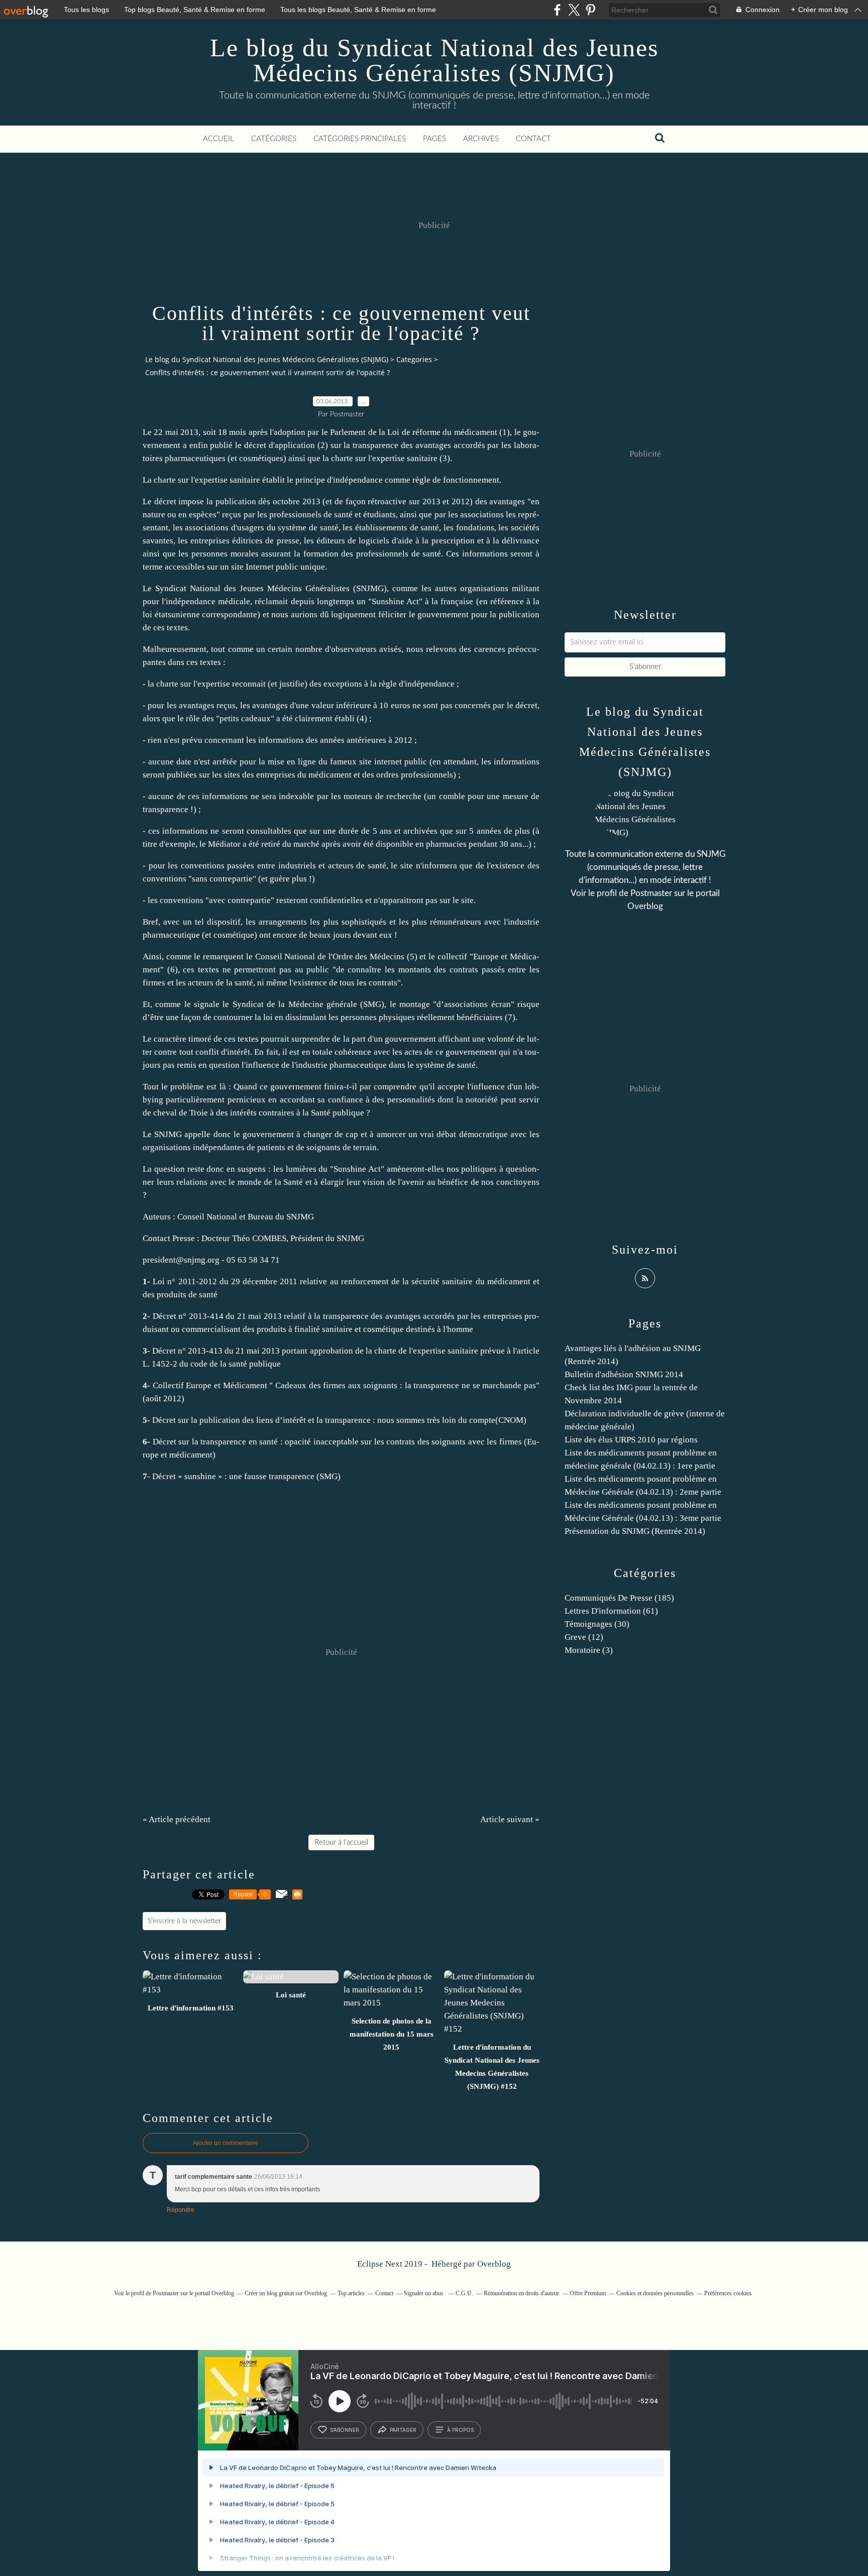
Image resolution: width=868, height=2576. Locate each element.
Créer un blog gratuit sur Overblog (286, 2293)
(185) (619, 1598)
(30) (597, 1624)
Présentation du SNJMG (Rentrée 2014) (635, 1531)
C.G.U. (464, 2293)
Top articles (351, 2293)
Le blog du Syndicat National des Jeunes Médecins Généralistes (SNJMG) (434, 60)
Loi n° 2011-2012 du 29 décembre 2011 (225, 1281)
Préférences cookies (728, 2293)
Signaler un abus (424, 2293)
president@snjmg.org (181, 1260)
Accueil (219, 139)
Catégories (274, 139)
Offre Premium (588, 2293)
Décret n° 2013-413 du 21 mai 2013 (216, 1351)
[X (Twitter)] (574, 10)
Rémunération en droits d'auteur (521, 2293)
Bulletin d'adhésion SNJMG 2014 (624, 1374)
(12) (584, 1637)
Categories (414, 359)
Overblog (494, 2264)
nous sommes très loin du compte (436, 1420)
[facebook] (557, 10)
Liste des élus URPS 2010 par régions (631, 1440)
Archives (481, 139)
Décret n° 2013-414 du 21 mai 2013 (217, 1316)
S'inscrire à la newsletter (184, 1921)
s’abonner (345, 2430)
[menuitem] (219, 139)
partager (403, 2430)
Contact (533, 139)
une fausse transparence (272, 1476)
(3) (589, 1650)
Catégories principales (360, 139)
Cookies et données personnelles (655, 2293)
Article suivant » (510, 1819)
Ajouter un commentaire (226, 2143)
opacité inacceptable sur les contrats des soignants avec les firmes (403, 1442)
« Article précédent (177, 1819)
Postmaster (651, 893)
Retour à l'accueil (341, 1842)
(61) (611, 1611)
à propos (460, 2430)
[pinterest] (590, 10)
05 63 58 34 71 (253, 1260)
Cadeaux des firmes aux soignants (337, 1385)
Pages (435, 139)
